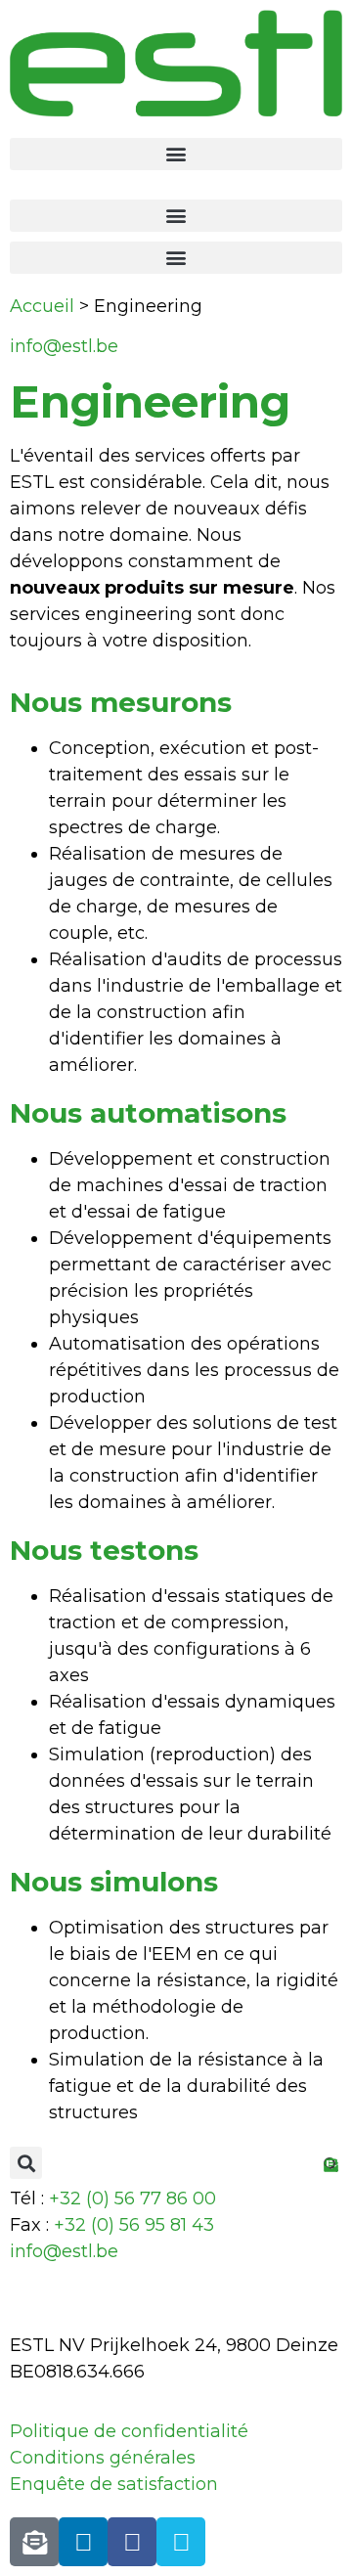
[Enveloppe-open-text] (34, 2542)
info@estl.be (64, 346)
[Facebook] (132, 2542)
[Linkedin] (83, 2542)
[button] (176, 154)
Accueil (42, 306)
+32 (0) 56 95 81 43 (134, 2225)
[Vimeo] (181, 2542)
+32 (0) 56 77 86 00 (132, 2198)
